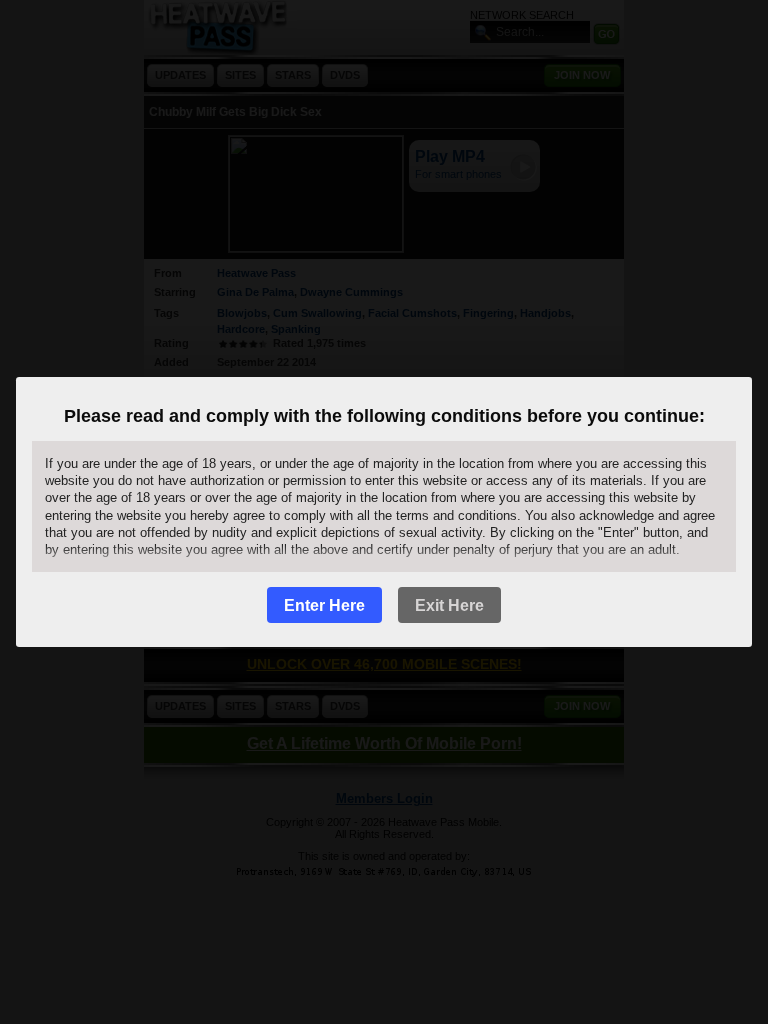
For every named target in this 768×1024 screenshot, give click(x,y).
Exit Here (449, 605)
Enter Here (324, 605)
